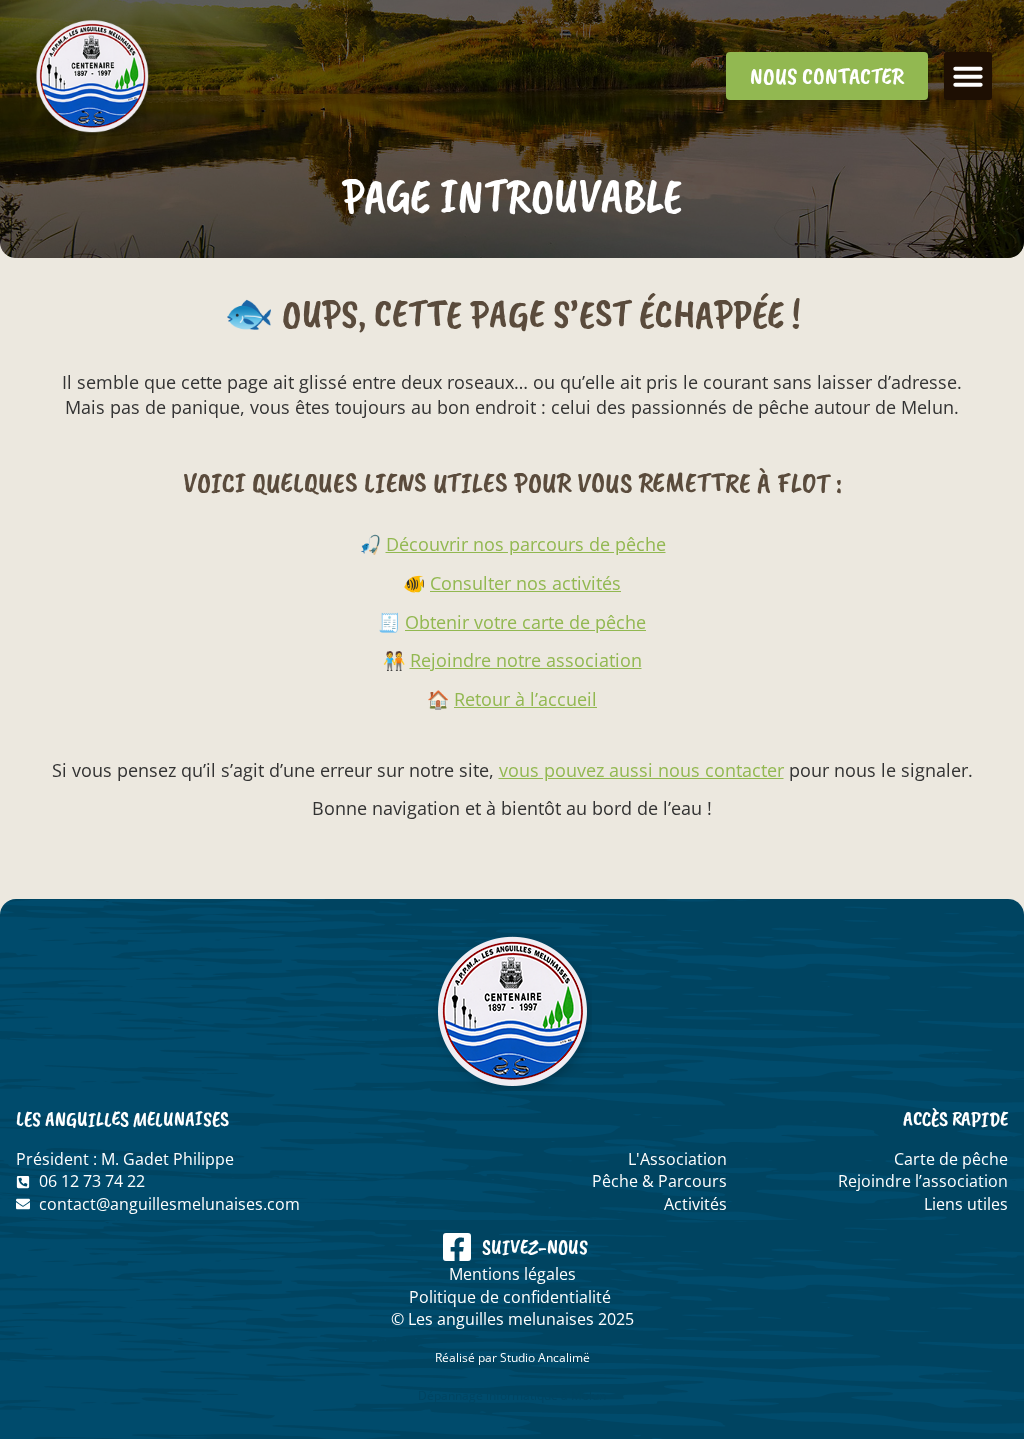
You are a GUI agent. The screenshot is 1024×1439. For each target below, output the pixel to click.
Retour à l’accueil (525, 699)
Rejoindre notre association (526, 660)
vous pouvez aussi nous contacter (641, 770)
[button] (968, 76)
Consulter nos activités (525, 583)
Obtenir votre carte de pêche (525, 622)
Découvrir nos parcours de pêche (526, 544)
